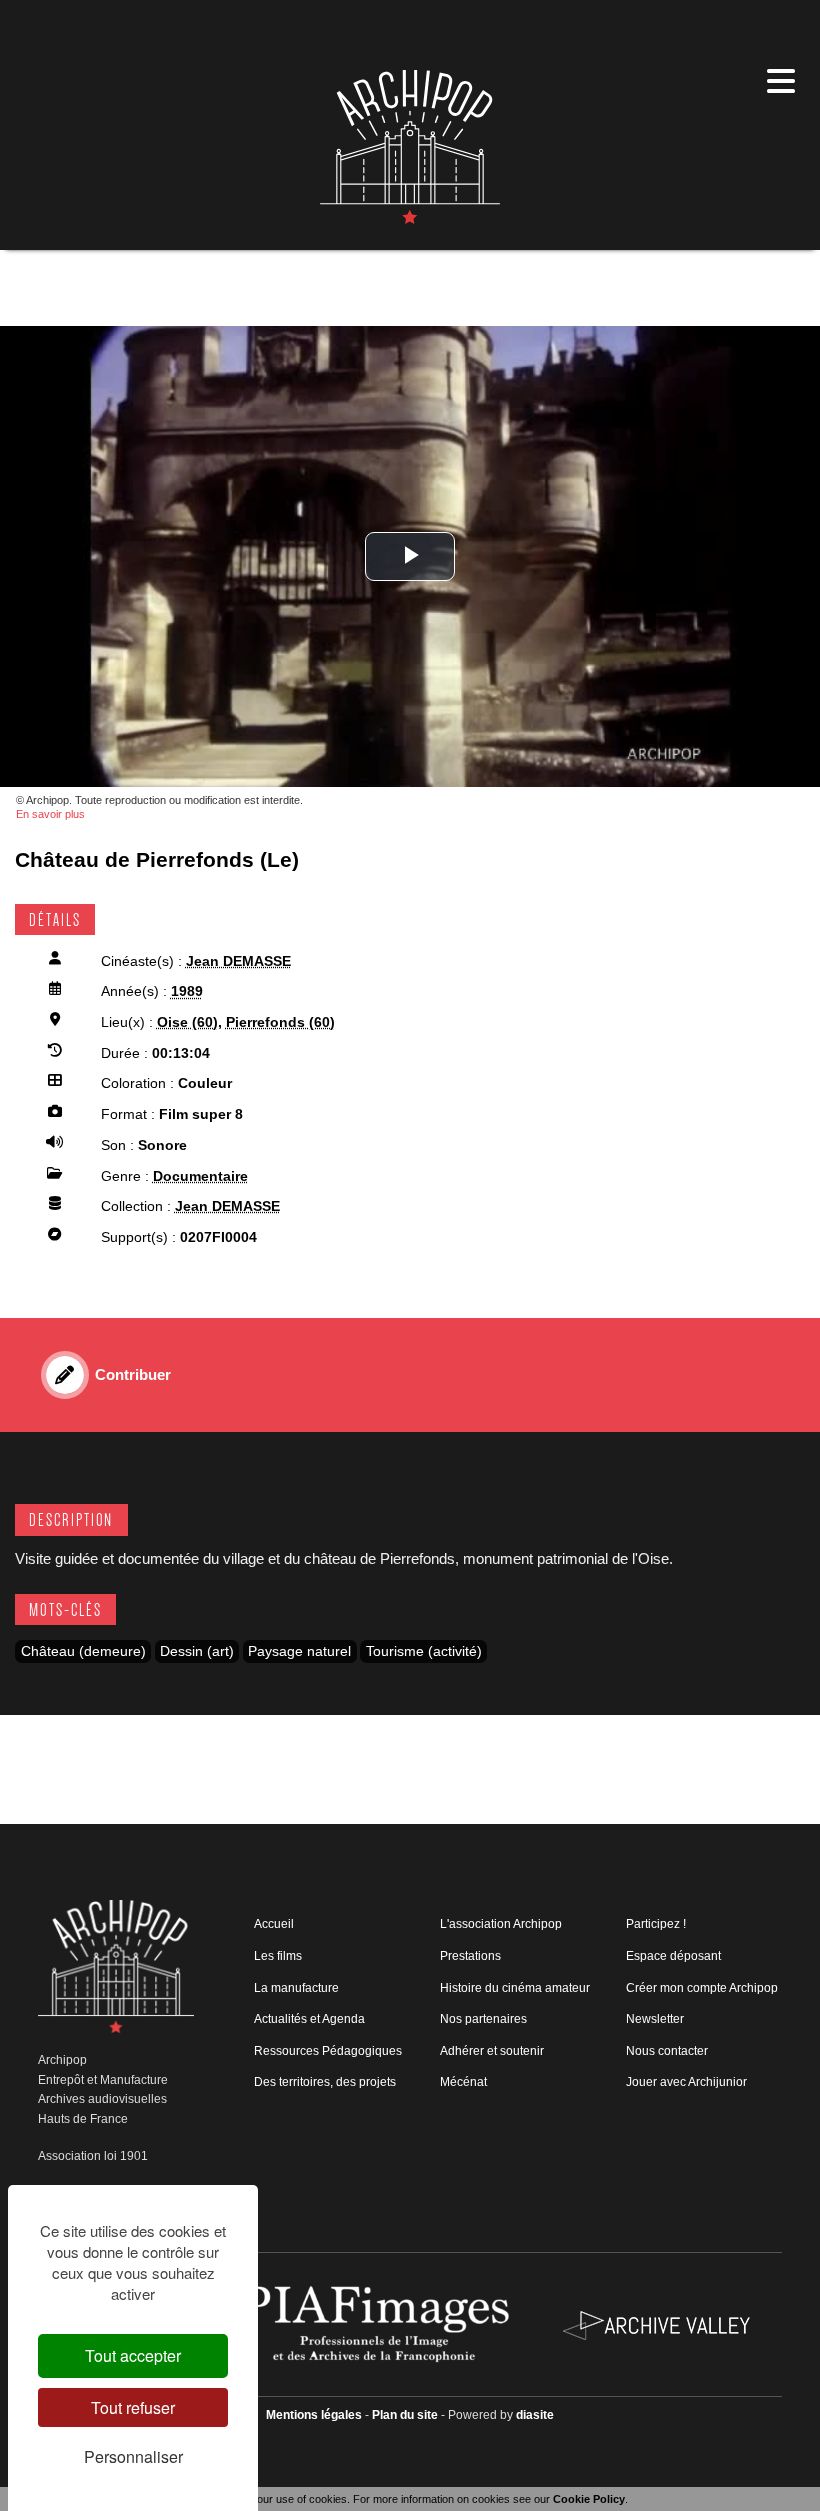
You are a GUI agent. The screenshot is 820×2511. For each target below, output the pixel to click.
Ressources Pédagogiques (328, 2051)
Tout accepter (133, 2355)
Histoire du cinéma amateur (515, 1988)
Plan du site (405, 2415)
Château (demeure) (83, 1651)
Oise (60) (187, 1022)
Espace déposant (673, 1956)
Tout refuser (133, 2407)
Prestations (470, 1956)
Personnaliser (133, 2456)
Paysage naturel (299, 1651)
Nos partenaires (483, 2019)
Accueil (274, 1924)
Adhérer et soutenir (492, 2051)
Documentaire (200, 1176)
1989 (187, 991)
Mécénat (463, 2082)
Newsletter (655, 2019)
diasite (535, 2415)
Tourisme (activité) (424, 1651)
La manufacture (296, 1988)
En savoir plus (50, 814)
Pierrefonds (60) (280, 1022)
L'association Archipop (501, 1924)
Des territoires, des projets (325, 2082)
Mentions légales (314, 2415)
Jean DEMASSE (238, 961)
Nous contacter (667, 2051)
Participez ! (656, 1924)
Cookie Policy (589, 2499)
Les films (278, 1956)
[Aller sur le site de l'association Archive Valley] (378, 2324)
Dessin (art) (197, 1651)
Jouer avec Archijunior (686, 2082)
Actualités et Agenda (309, 2019)
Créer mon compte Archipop (702, 1988)
